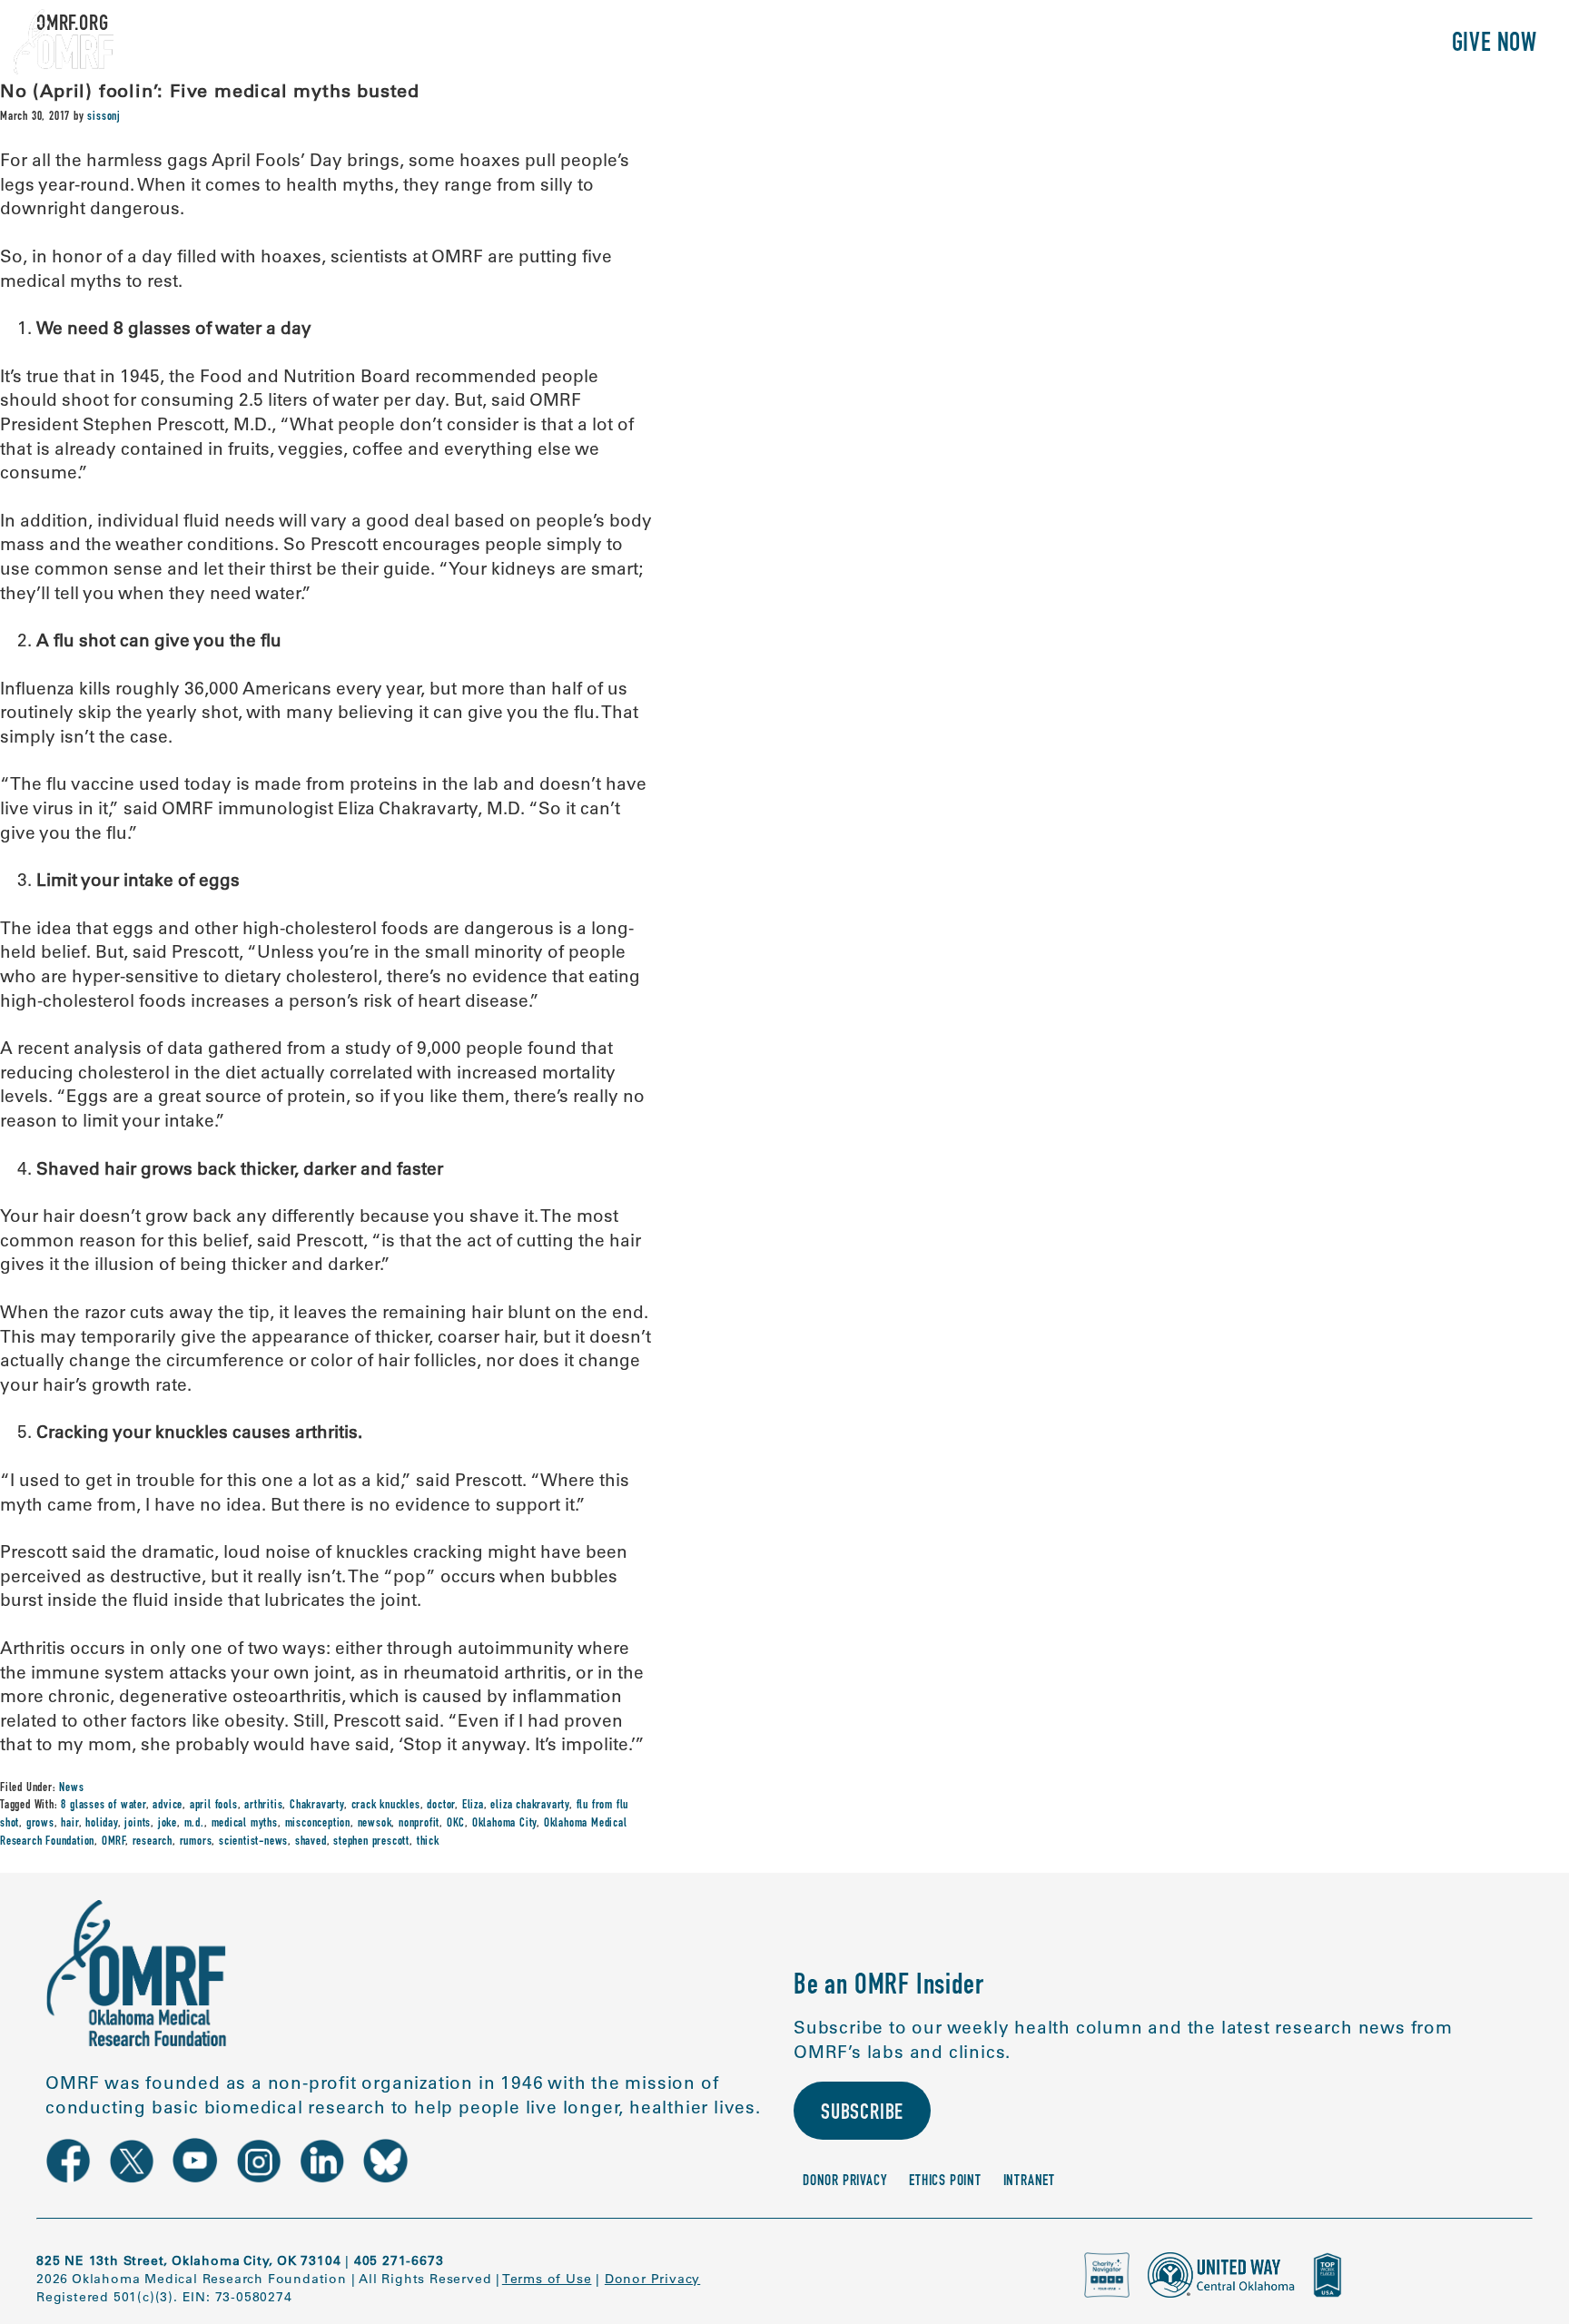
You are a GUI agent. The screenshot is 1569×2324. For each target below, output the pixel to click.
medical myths (245, 1824)
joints (138, 1824)
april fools (214, 1806)
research (153, 1842)
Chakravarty (317, 1806)
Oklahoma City (504, 1824)
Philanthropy (1355, 45)
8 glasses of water (103, 1806)
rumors (196, 1842)
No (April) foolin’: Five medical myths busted (210, 90)
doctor (441, 1806)
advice (168, 1806)
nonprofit (419, 1824)
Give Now (1495, 45)
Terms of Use (547, 2279)
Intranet (1029, 2182)
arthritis (263, 1806)
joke (168, 1824)
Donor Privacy (845, 2182)
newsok (375, 1824)
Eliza (473, 1806)
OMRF (113, 1842)
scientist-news (253, 1842)
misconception (318, 1824)
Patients (1227, 45)
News (71, 1788)
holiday (102, 1824)
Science (1128, 45)
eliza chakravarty (530, 1806)
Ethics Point (945, 2182)
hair (69, 1824)
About (1041, 45)
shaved (311, 1842)
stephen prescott (371, 1842)
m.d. (194, 1824)
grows (40, 1824)
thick (428, 1842)
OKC (456, 1824)
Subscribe (862, 2114)
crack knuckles (386, 1806)
